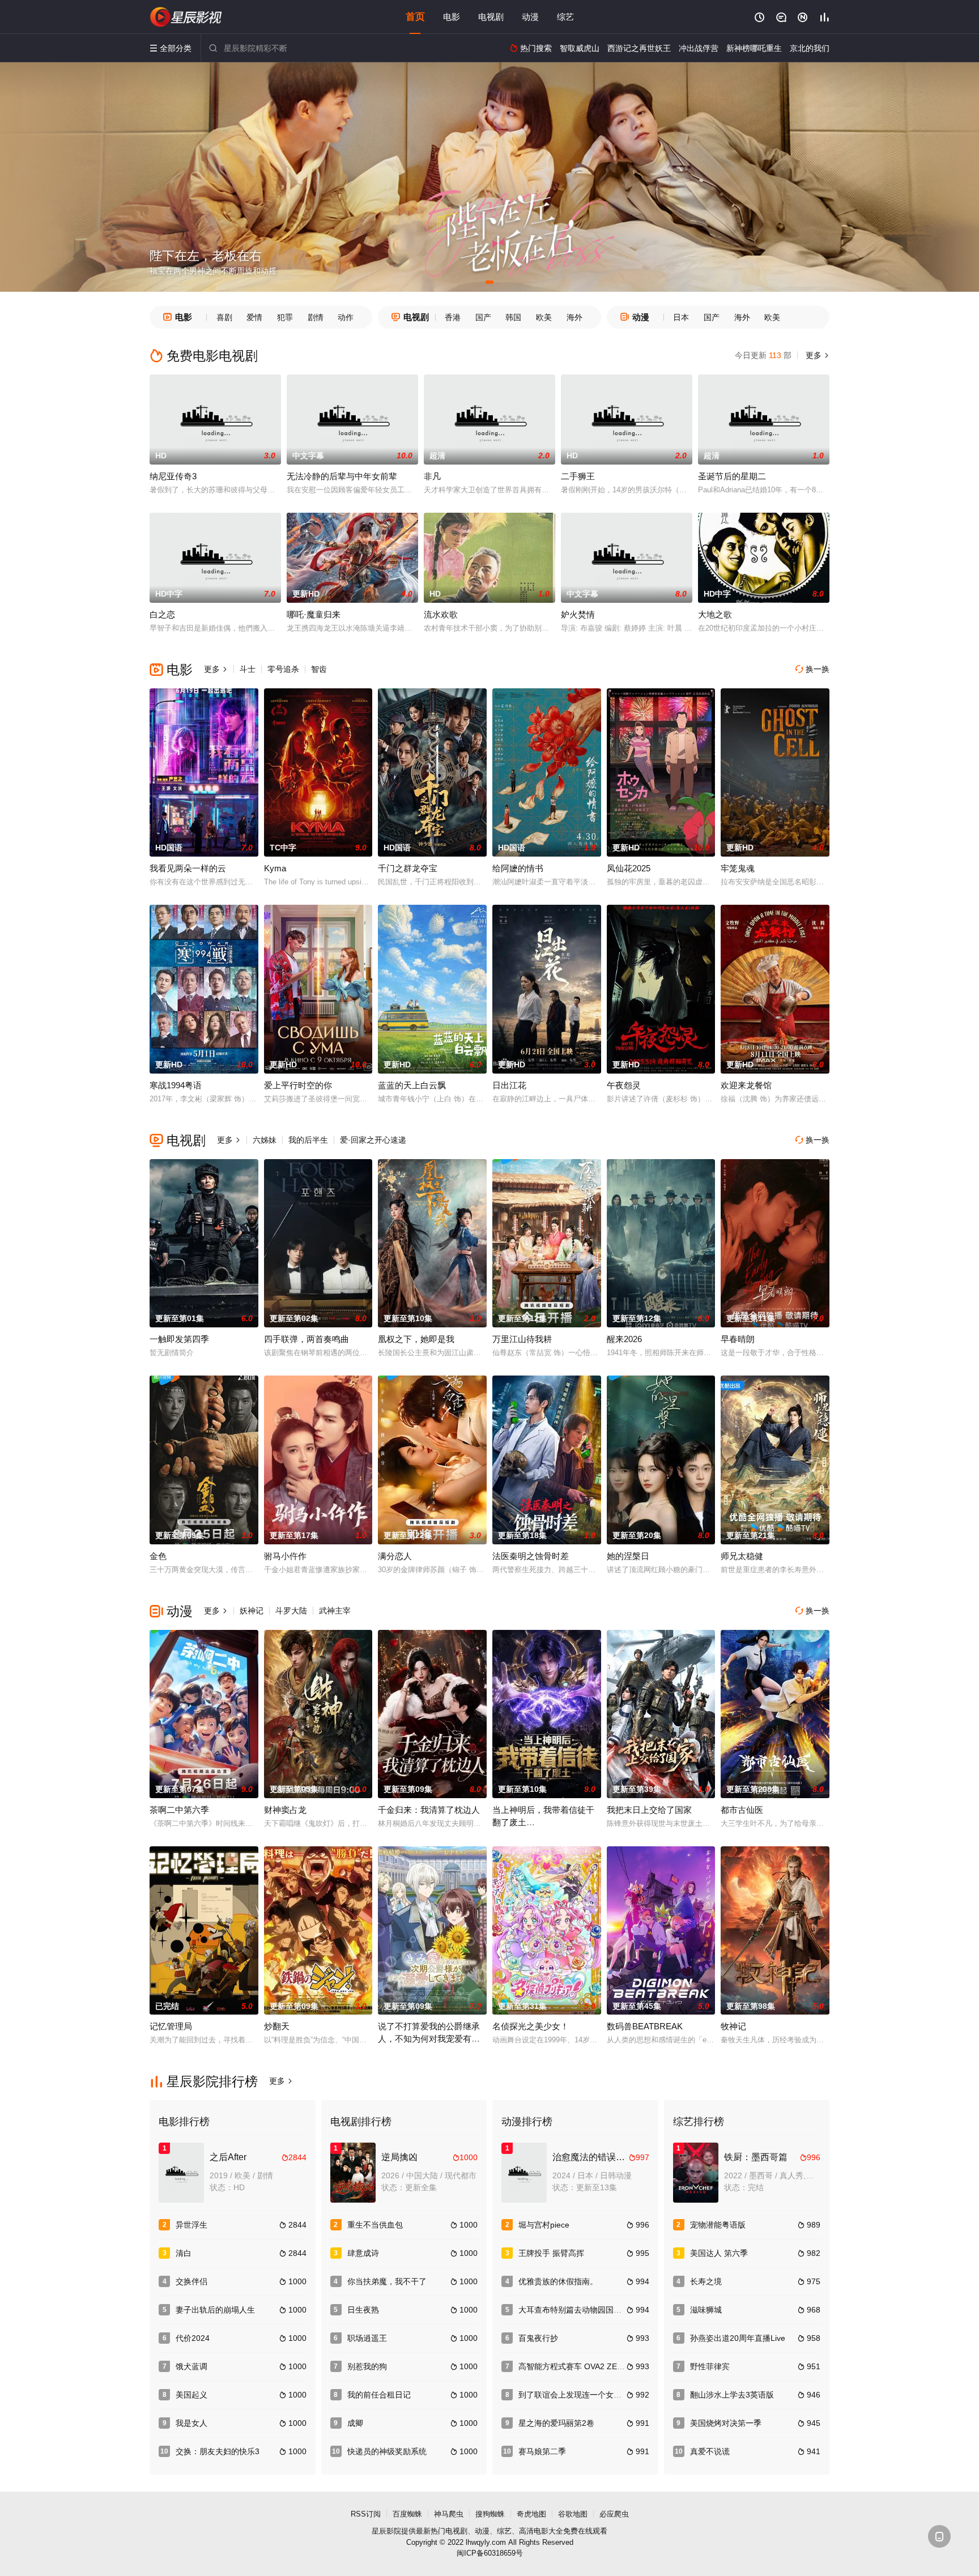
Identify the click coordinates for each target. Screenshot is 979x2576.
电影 (452, 17)
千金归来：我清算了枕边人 (429, 1810)
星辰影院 (386, 2531)
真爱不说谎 (710, 2451)
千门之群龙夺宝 (408, 868)
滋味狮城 (706, 2310)
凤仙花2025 (629, 868)
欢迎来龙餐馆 (746, 1085)
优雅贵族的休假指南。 (558, 2281)
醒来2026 (624, 1339)
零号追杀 (283, 669)
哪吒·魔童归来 (314, 614)
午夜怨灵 (624, 1085)
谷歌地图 (573, 2514)
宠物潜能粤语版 (718, 2225)
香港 (453, 317)
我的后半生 (308, 1140)
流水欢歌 (441, 614)
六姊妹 (265, 1140)
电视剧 (491, 17)
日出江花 (509, 1085)
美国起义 (191, 2395)
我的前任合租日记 (379, 2395)
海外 (574, 317)
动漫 (530, 17)
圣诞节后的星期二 (732, 476)
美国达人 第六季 (719, 2253)
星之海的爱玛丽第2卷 (556, 2423)
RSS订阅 (366, 2514)
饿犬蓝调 (191, 2366)
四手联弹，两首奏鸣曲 (307, 1339)
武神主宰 (335, 1611)
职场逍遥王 (367, 2338)
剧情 (316, 317)
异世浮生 (191, 2225)
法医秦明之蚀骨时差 (531, 1556)
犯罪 (285, 317)
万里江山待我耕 (522, 1339)
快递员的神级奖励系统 (387, 2451)
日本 (681, 317)
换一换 (812, 669)
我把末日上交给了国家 (649, 1810)
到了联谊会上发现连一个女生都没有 (582, 2395)
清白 (184, 2253)
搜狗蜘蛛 (490, 2514)
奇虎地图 (531, 2514)
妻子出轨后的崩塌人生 (215, 2310)
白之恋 (162, 614)
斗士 (248, 669)
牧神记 (733, 2026)
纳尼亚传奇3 (173, 476)
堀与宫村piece (544, 2225)
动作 (346, 317)
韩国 (513, 317)
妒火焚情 (578, 614)
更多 (816, 355)
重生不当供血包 (375, 2225)
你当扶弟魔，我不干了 (387, 2281)
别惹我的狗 (367, 2366)
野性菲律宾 (710, 2366)
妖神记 (252, 1611)
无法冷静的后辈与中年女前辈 (342, 476)
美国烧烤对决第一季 (726, 2423)
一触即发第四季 (179, 1339)
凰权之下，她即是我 (416, 1339)
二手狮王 (578, 476)
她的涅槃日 (628, 1556)
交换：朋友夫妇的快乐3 (218, 2451)
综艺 (565, 17)
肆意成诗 (363, 2253)
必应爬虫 (614, 2514)
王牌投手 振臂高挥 (551, 2253)
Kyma (275, 868)
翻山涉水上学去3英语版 (732, 2395)
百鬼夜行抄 (538, 2338)
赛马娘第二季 (542, 2451)
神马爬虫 (449, 2514)
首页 (415, 17)
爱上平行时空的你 (298, 1085)
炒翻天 (277, 2026)
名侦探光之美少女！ (531, 2026)
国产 (483, 317)
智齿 (319, 669)
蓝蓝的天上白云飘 (412, 1085)
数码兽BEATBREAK (645, 2026)
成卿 (355, 2423)
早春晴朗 (738, 1339)
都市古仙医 (742, 1810)
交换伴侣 (191, 2281)
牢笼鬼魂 (738, 868)
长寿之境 (706, 2281)
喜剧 (224, 317)
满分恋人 (395, 1556)
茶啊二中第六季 (179, 1810)
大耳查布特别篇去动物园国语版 (574, 2310)
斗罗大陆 (291, 1611)
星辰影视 (186, 17)
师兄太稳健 (742, 1556)
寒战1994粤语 (176, 1085)
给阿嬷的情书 (518, 868)
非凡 (432, 476)
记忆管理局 (171, 2026)
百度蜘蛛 (407, 2514)
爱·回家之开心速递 (373, 1140)
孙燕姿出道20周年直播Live (738, 2338)
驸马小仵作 (285, 1556)
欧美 (544, 317)
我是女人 (191, 2423)
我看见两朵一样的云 (188, 868)
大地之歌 (715, 614)
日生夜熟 (363, 2310)
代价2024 (193, 2338)
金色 (158, 1556)
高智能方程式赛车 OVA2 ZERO (574, 2366)
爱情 (254, 317)
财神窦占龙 (285, 1810)
